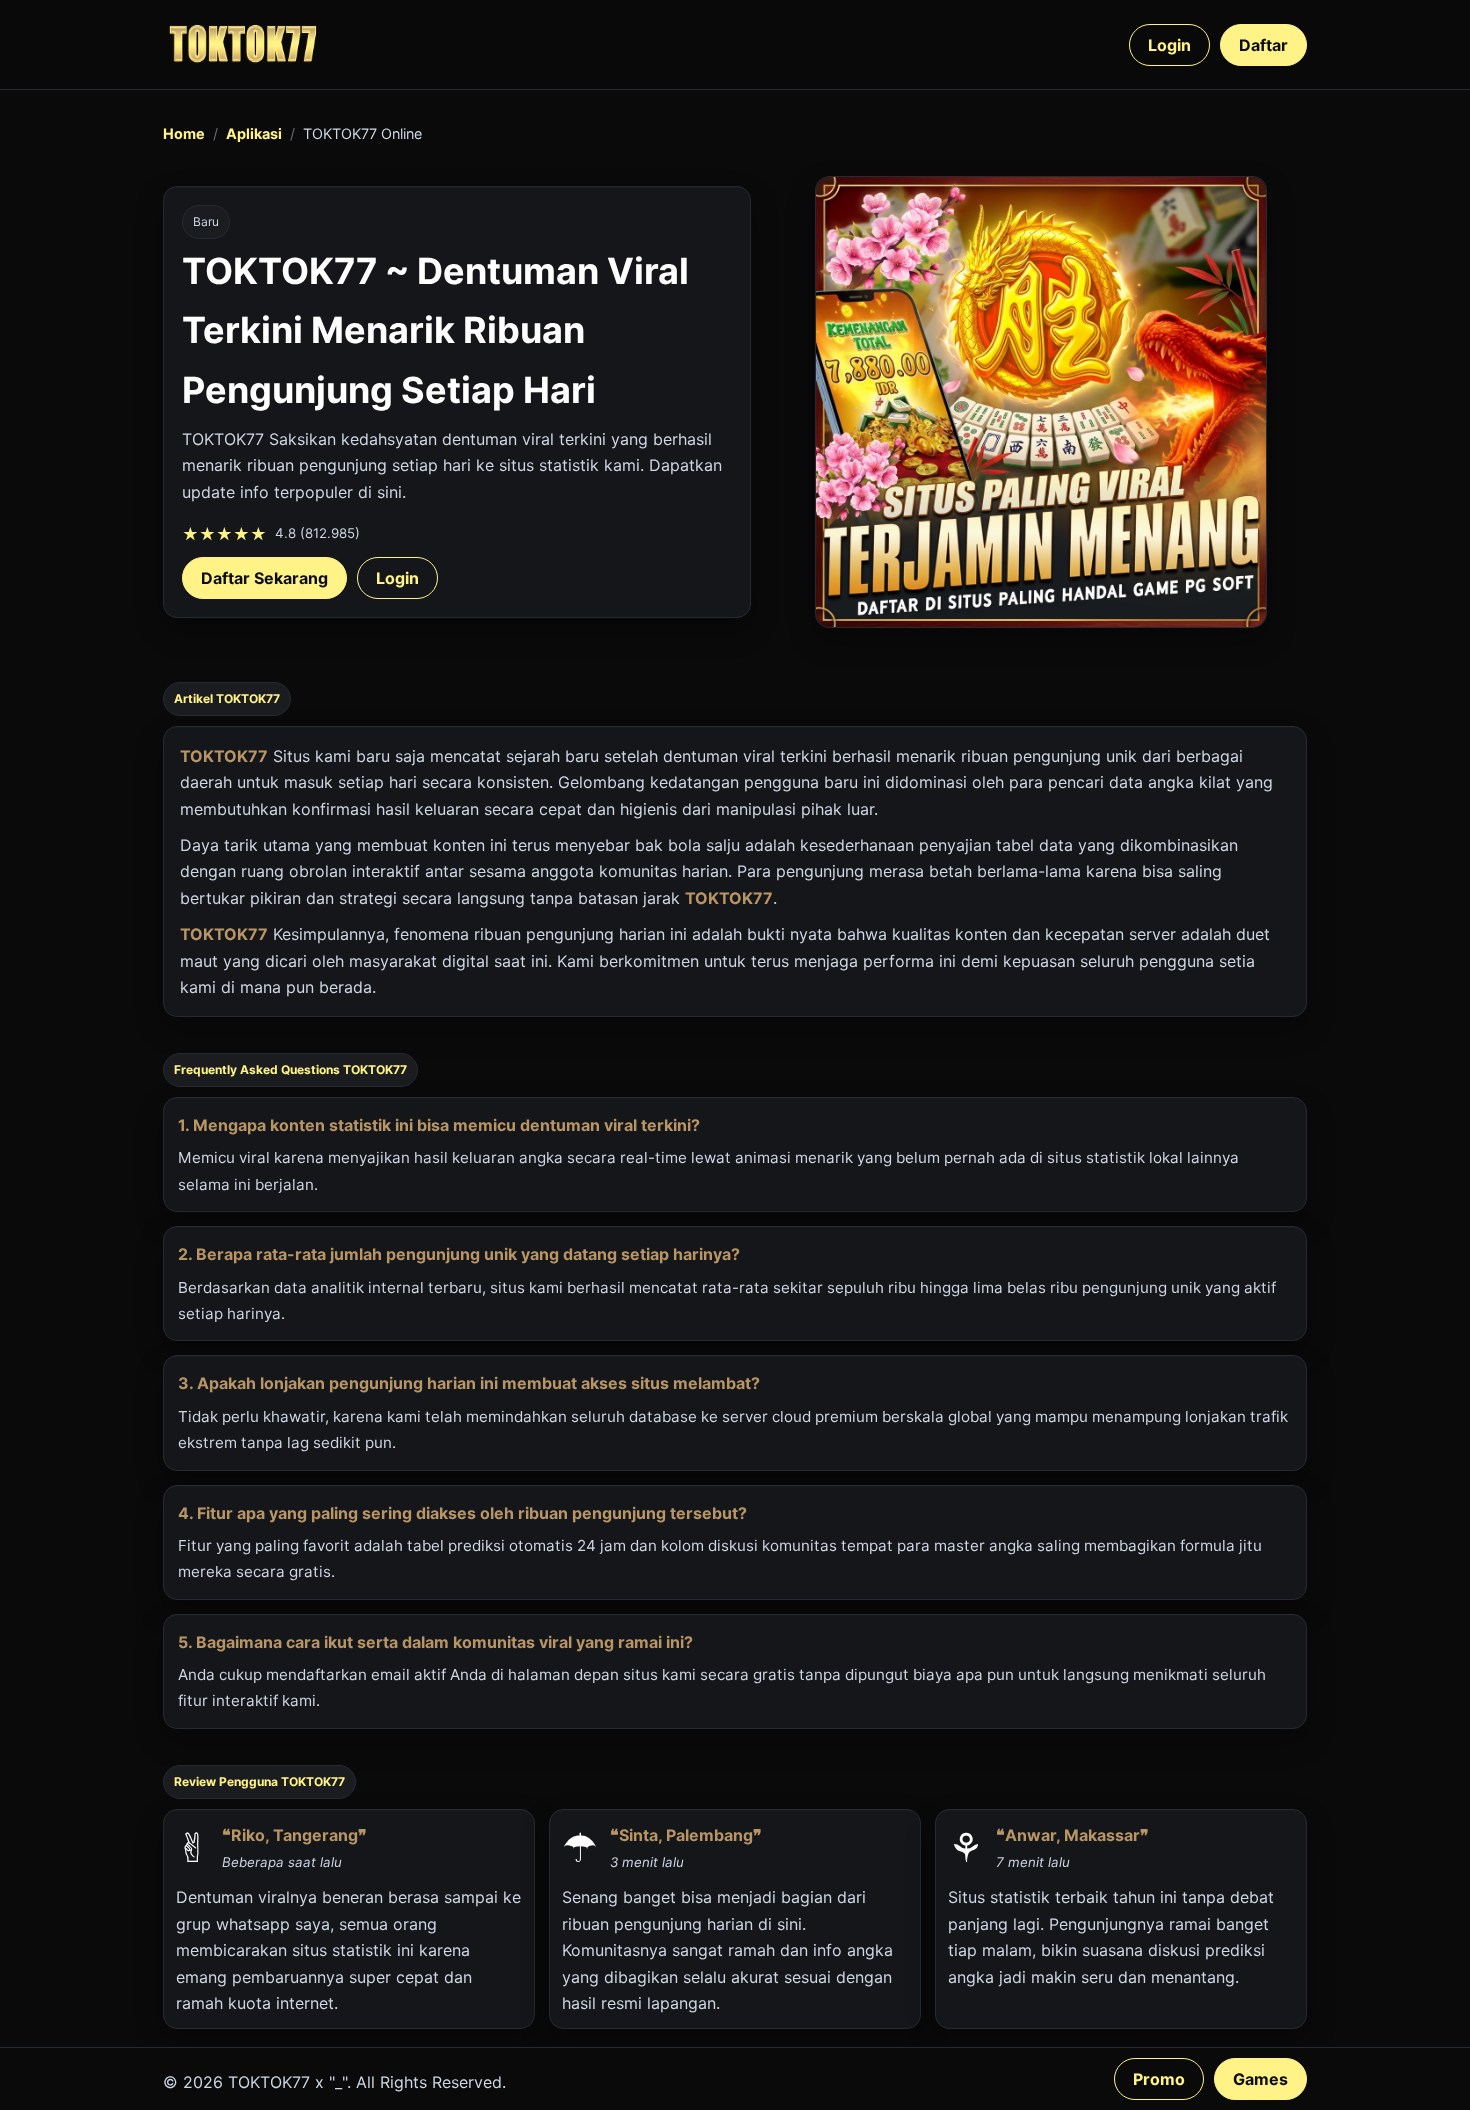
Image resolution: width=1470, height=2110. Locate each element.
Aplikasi (254, 133)
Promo (1159, 2079)
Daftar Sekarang (264, 578)
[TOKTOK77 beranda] (243, 44)
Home (184, 133)
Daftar (1263, 45)
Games (1260, 2079)
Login (1169, 45)
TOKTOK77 (224, 756)
